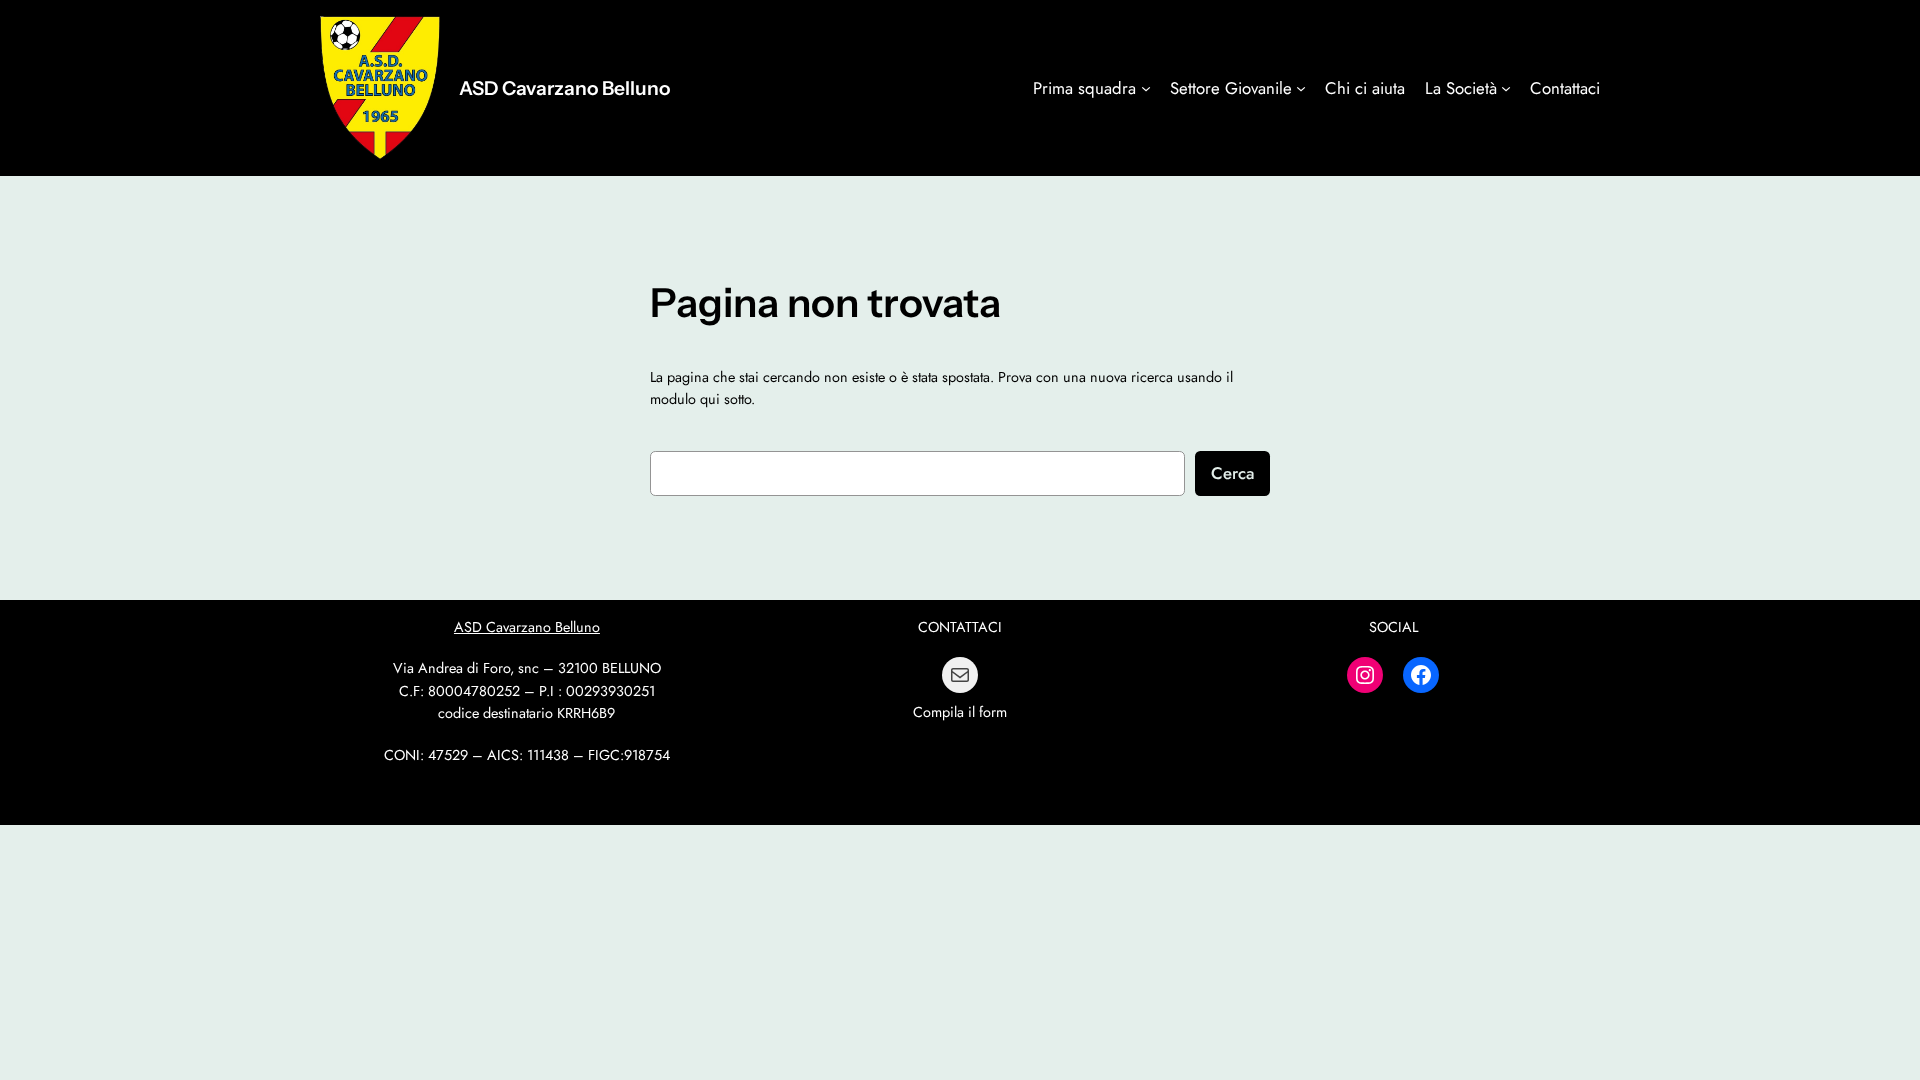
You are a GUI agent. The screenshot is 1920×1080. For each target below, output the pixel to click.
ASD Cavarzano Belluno (564, 88)
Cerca (1232, 473)
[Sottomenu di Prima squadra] (1146, 88)
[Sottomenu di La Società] (1506, 88)
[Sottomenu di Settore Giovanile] (1301, 88)
